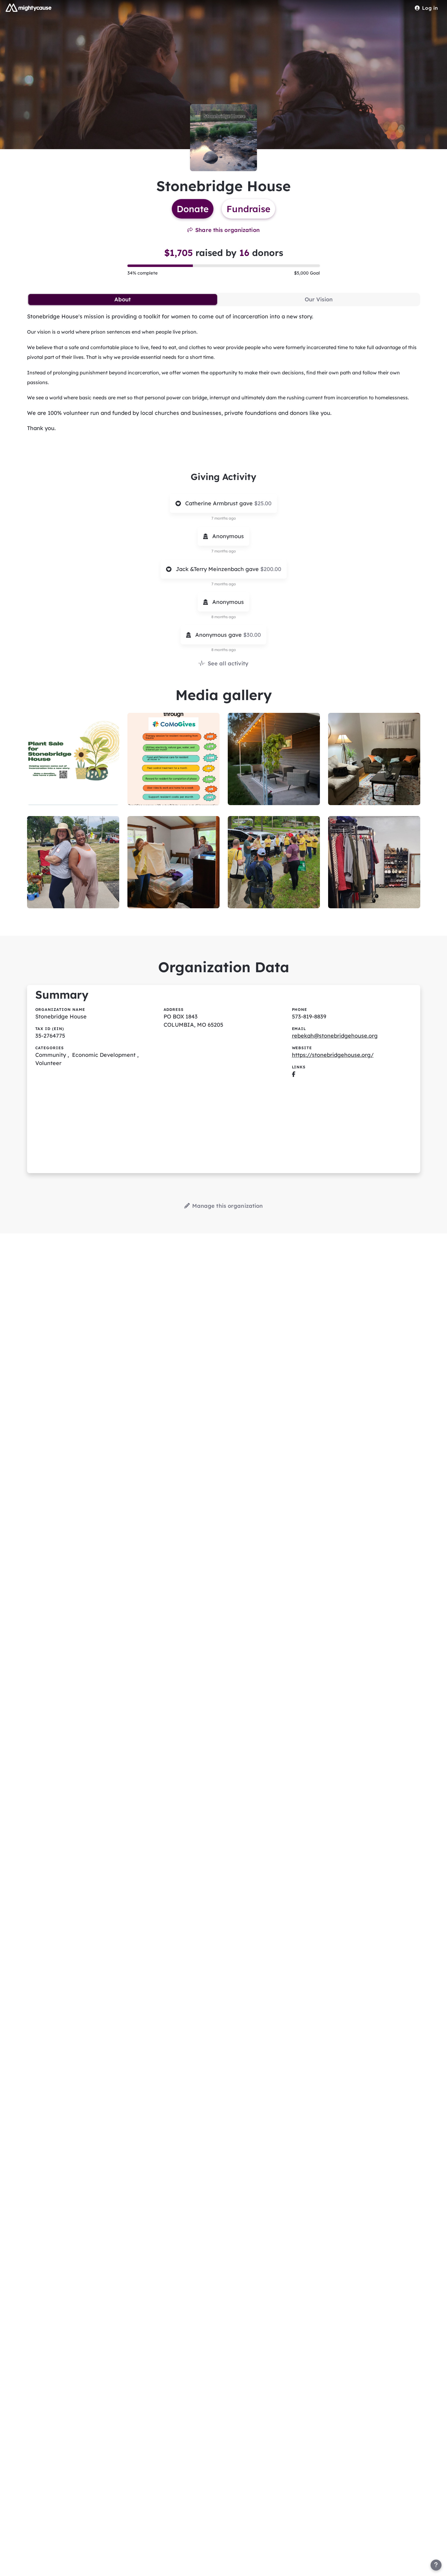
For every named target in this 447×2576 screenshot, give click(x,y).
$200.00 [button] (271, 569)
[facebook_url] (294, 1074)
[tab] (123, 300)
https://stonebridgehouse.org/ (333, 1055)
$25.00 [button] (263, 503)
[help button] (436, 2565)
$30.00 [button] (252, 635)
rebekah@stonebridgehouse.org (335, 1036)
